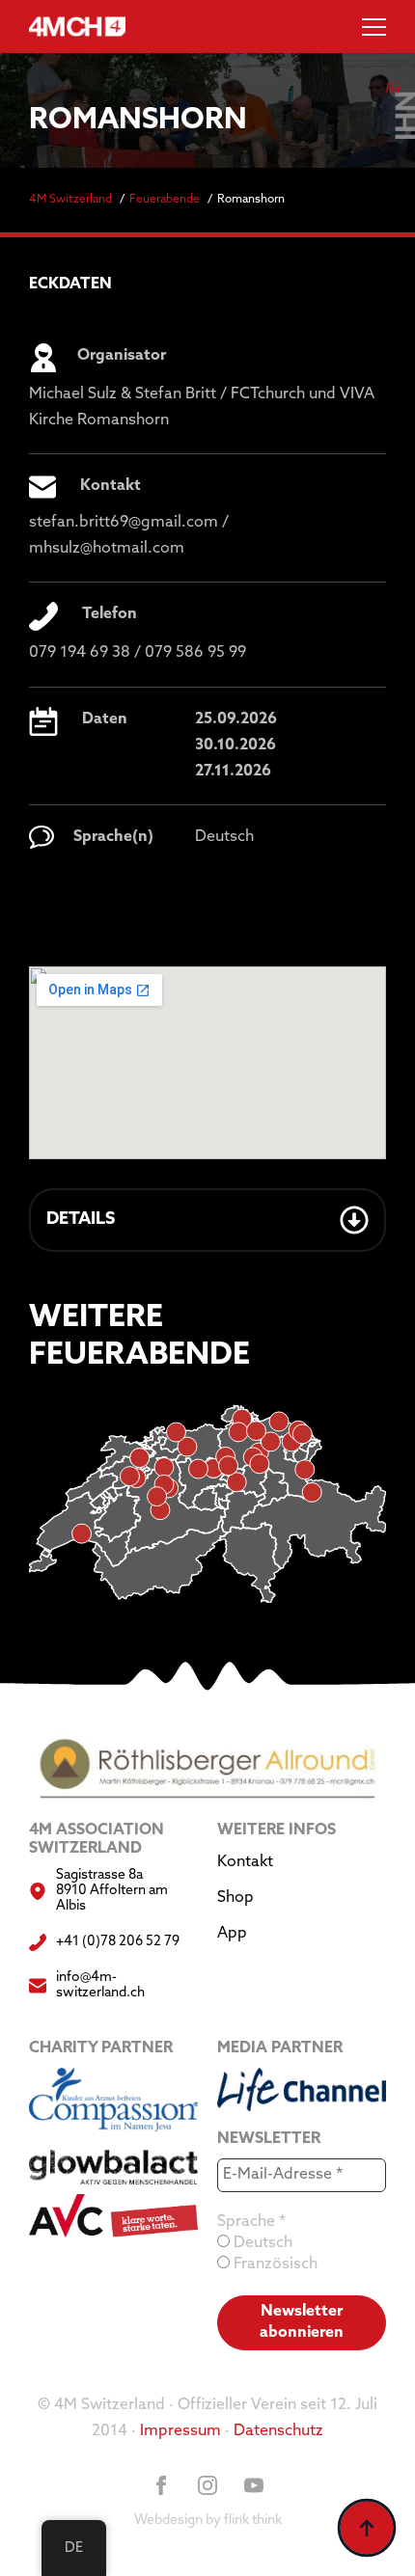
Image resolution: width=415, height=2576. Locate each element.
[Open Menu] (374, 27)
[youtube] (254, 2485)
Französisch (274, 2264)
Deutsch (261, 2243)
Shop (235, 1898)
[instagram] (207, 2485)
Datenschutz (278, 2431)
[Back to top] (367, 2528)
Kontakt (245, 1862)
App (232, 1934)
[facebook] (161, 2485)
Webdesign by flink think (208, 2521)
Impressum (180, 2431)
